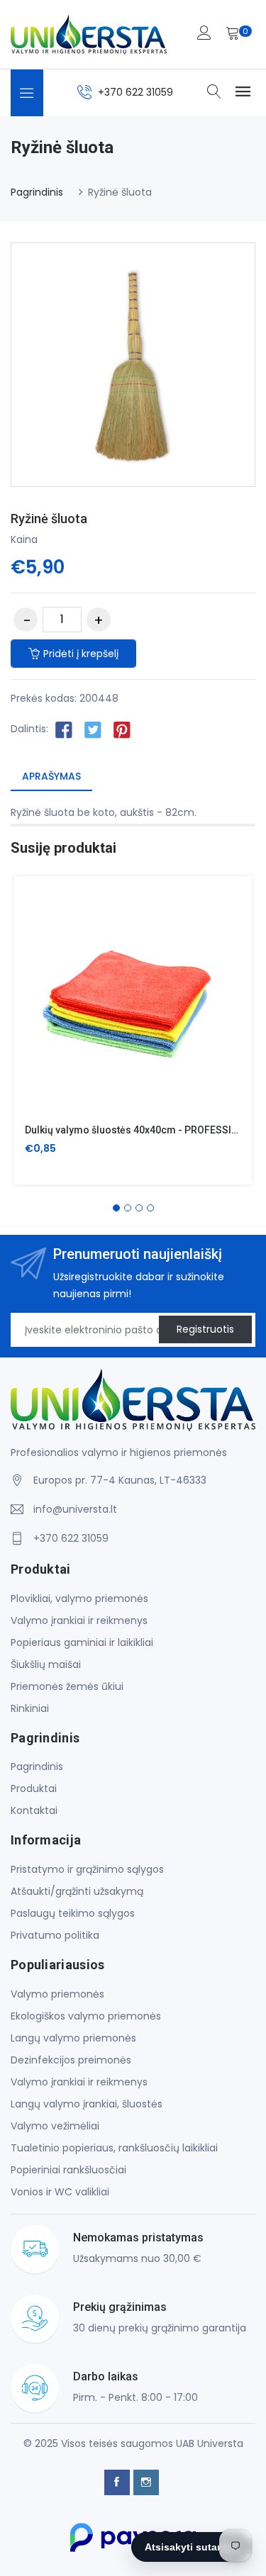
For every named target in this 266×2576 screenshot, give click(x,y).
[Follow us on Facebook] (64, 729)
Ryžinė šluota (49, 519)
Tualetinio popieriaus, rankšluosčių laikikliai (114, 2148)
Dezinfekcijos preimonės (71, 2060)
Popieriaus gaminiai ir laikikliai (82, 1642)
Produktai (34, 1788)
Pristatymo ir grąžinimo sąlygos (87, 1869)
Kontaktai (34, 1810)
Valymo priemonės (57, 1994)
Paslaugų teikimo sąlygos (73, 1913)
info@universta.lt (75, 1509)
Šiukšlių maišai (46, 1664)
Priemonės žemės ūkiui (67, 1686)
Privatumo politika (55, 1935)
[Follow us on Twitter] (93, 729)
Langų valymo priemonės (73, 2038)
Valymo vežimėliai (55, 2126)
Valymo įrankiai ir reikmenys (79, 1620)
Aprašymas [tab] (51, 776)
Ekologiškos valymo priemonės (86, 2016)
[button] (116, 1208)
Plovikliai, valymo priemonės (79, 1598)
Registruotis (205, 1329)
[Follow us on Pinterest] (122, 729)
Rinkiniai (30, 1708)
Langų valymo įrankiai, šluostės (87, 2104)
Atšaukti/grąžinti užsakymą (77, 1891)
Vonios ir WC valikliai (60, 2192)
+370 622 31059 (135, 92)
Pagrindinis (37, 192)
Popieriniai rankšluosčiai (68, 2170)
